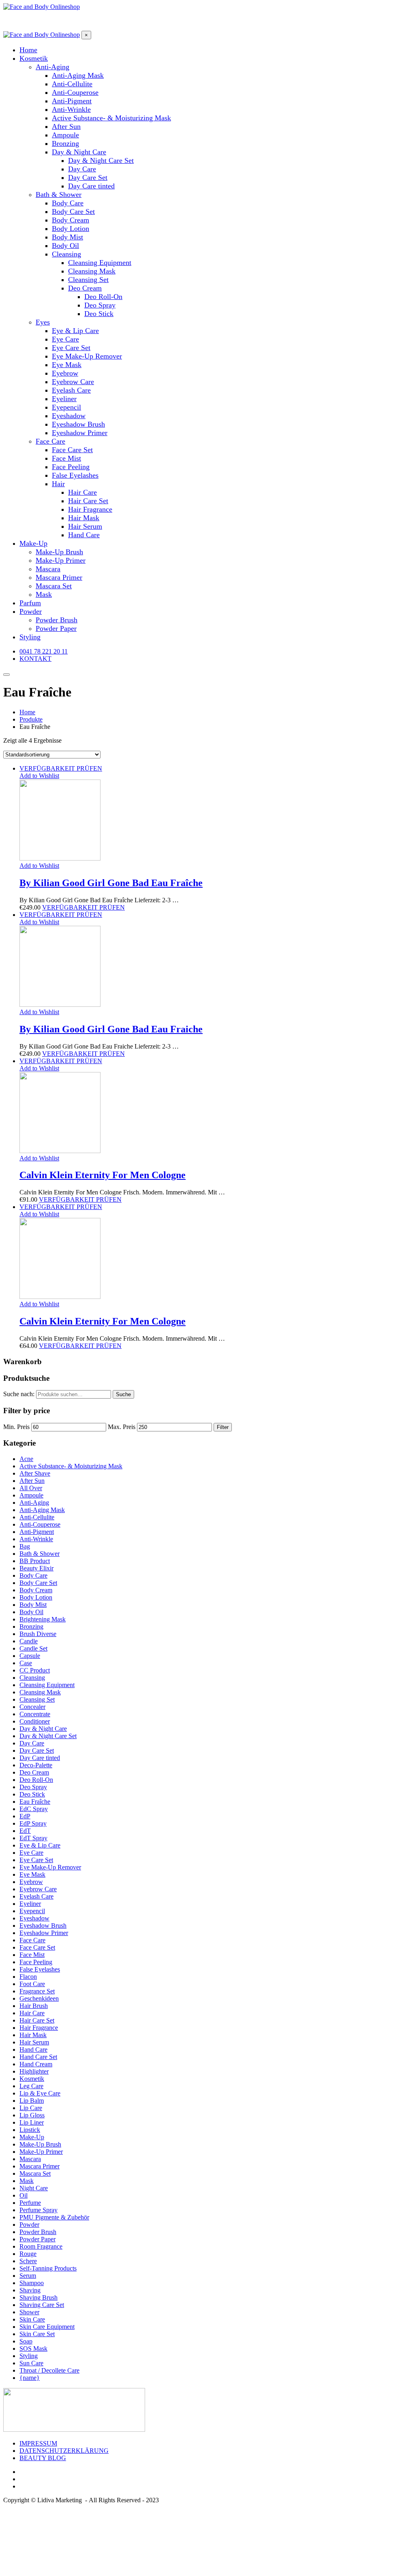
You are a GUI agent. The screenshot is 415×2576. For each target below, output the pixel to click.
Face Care (32, 1940)
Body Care (33, 1575)
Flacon (28, 1977)
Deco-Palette (36, 1765)
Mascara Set (35, 2173)
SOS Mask (33, 2349)
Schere (28, 2261)
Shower (29, 2312)
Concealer (32, 1707)
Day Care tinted (40, 1758)
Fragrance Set (37, 1991)
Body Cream (36, 1590)
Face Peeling (36, 1962)
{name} (30, 2378)
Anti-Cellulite (37, 1517)
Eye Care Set (36, 1860)
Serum (28, 2276)
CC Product (35, 1670)
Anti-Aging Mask (42, 1510)
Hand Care (33, 2049)
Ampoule (31, 1495)
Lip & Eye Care (40, 2093)
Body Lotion (36, 1597)
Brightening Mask (43, 1619)
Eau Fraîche (35, 1802)
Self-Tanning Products (48, 2268)
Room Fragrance (41, 2246)
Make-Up (32, 2137)
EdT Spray (33, 1838)
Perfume (30, 2203)
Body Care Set (38, 1583)
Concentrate (35, 1714)
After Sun (32, 1481)
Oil (24, 2195)
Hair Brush (34, 2006)
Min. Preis (16, 1427)
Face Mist (32, 1955)
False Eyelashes (40, 1969)
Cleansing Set (37, 1699)
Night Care (34, 2188)
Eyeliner (30, 1904)
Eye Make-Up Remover (50, 1867)
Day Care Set (37, 1750)
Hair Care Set (37, 2020)
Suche (123, 1394)
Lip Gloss (32, 2115)
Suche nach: (19, 1394)
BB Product (35, 1561)
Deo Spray (33, 1787)
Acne (26, 1459)
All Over (31, 1488)
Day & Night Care (43, 1729)
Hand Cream (36, 2064)
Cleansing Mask (40, 1692)
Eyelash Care (36, 1896)
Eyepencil (32, 1911)
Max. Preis (122, 1427)
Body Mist (33, 1605)
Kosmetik (32, 2079)
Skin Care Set (37, 2334)
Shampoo (32, 2283)
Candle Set (33, 1648)
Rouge (28, 2254)
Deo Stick (32, 1794)
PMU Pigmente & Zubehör (54, 2217)
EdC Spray (34, 1809)
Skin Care (32, 2319)
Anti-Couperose (40, 1524)
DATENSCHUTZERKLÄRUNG (64, 2451)
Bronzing (31, 1627)
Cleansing (32, 1678)
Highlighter (34, 2071)
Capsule (30, 1656)
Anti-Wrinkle (36, 1539)
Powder (29, 2225)
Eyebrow (31, 1882)
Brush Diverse (38, 1634)
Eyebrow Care (38, 1889)
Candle (29, 1641)
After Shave (35, 1473)
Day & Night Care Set (48, 1736)
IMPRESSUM (38, 2443)
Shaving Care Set (42, 2305)
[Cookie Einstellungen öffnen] (64, 2569)
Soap (26, 2341)
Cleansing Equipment (47, 1685)
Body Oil (31, 1612)
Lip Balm (32, 2101)
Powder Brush (38, 2232)
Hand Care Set (38, 2057)
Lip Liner (32, 2122)
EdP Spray (33, 1823)
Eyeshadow (34, 1918)
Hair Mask (33, 2035)
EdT (25, 1831)
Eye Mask (32, 1874)
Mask (27, 2181)
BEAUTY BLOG (43, 2458)
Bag (25, 1546)
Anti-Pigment (37, 1532)
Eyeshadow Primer (44, 1933)
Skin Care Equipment (47, 2327)
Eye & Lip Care (40, 1845)
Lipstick (30, 2130)
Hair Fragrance (39, 2028)
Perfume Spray (39, 2210)
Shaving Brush (39, 2297)
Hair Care (32, 2013)
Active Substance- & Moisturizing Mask (71, 1466)
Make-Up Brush (40, 2144)
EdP (25, 1816)
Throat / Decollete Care (49, 2370)
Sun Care (31, 2363)
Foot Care (32, 1984)
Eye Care (31, 1853)
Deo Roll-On (36, 1780)
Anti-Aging (34, 1503)
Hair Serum (34, 2042)
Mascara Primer (40, 2166)
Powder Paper (37, 2239)
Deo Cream (34, 1772)
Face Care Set (37, 1947)
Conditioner (35, 1721)
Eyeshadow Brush (43, 1926)
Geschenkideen (39, 1998)
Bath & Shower (40, 1554)
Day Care (32, 1743)
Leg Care (31, 2086)
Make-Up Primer (41, 2152)
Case (26, 1663)
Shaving (30, 2290)
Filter (223, 1427)
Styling (29, 2356)
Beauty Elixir (36, 1568)
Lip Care (31, 2108)
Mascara (30, 2159)
